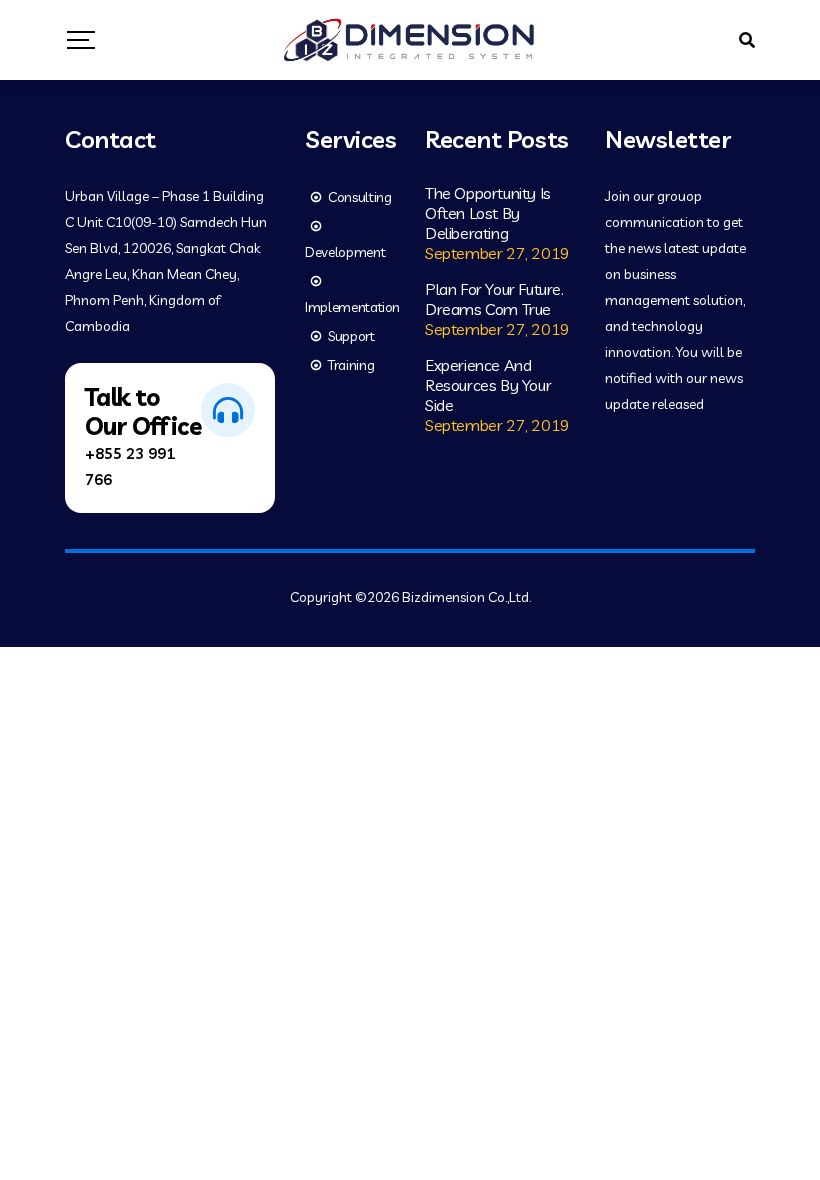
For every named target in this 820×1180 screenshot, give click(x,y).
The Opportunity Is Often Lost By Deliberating (488, 213)
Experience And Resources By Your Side (488, 385)
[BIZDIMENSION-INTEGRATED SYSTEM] (409, 40)
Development (345, 252)
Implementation (352, 307)
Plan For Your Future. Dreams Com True (494, 299)
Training (351, 365)
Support (351, 336)
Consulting (360, 197)
